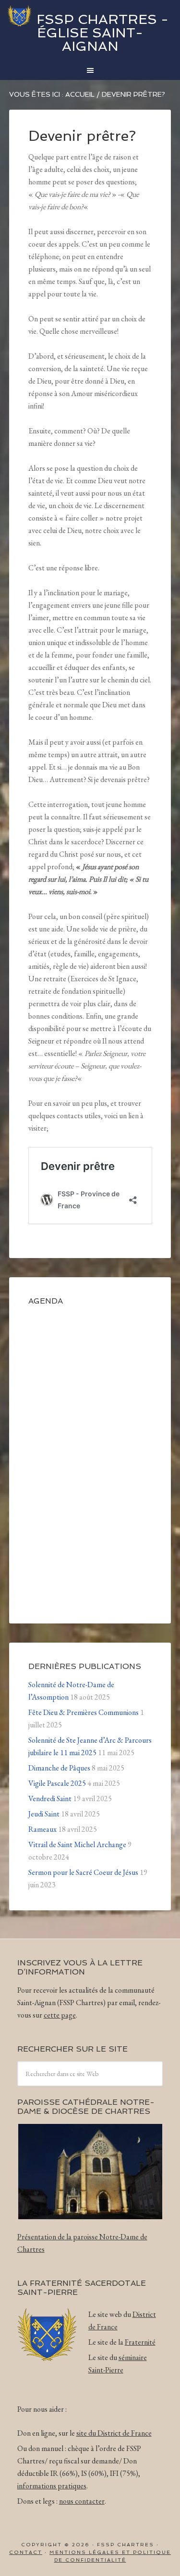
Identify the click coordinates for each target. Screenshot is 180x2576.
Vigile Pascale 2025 (57, 1783)
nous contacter (82, 2501)
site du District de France (114, 2433)
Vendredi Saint (50, 1799)
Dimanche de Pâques (59, 1768)
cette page (60, 2015)
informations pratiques (52, 2486)
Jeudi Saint (44, 1814)
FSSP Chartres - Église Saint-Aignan (102, 33)
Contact (26, 2552)
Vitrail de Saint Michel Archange (77, 1844)
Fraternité (140, 2342)
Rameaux (42, 1829)
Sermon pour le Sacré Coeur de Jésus (83, 1872)
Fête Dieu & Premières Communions (84, 1712)
